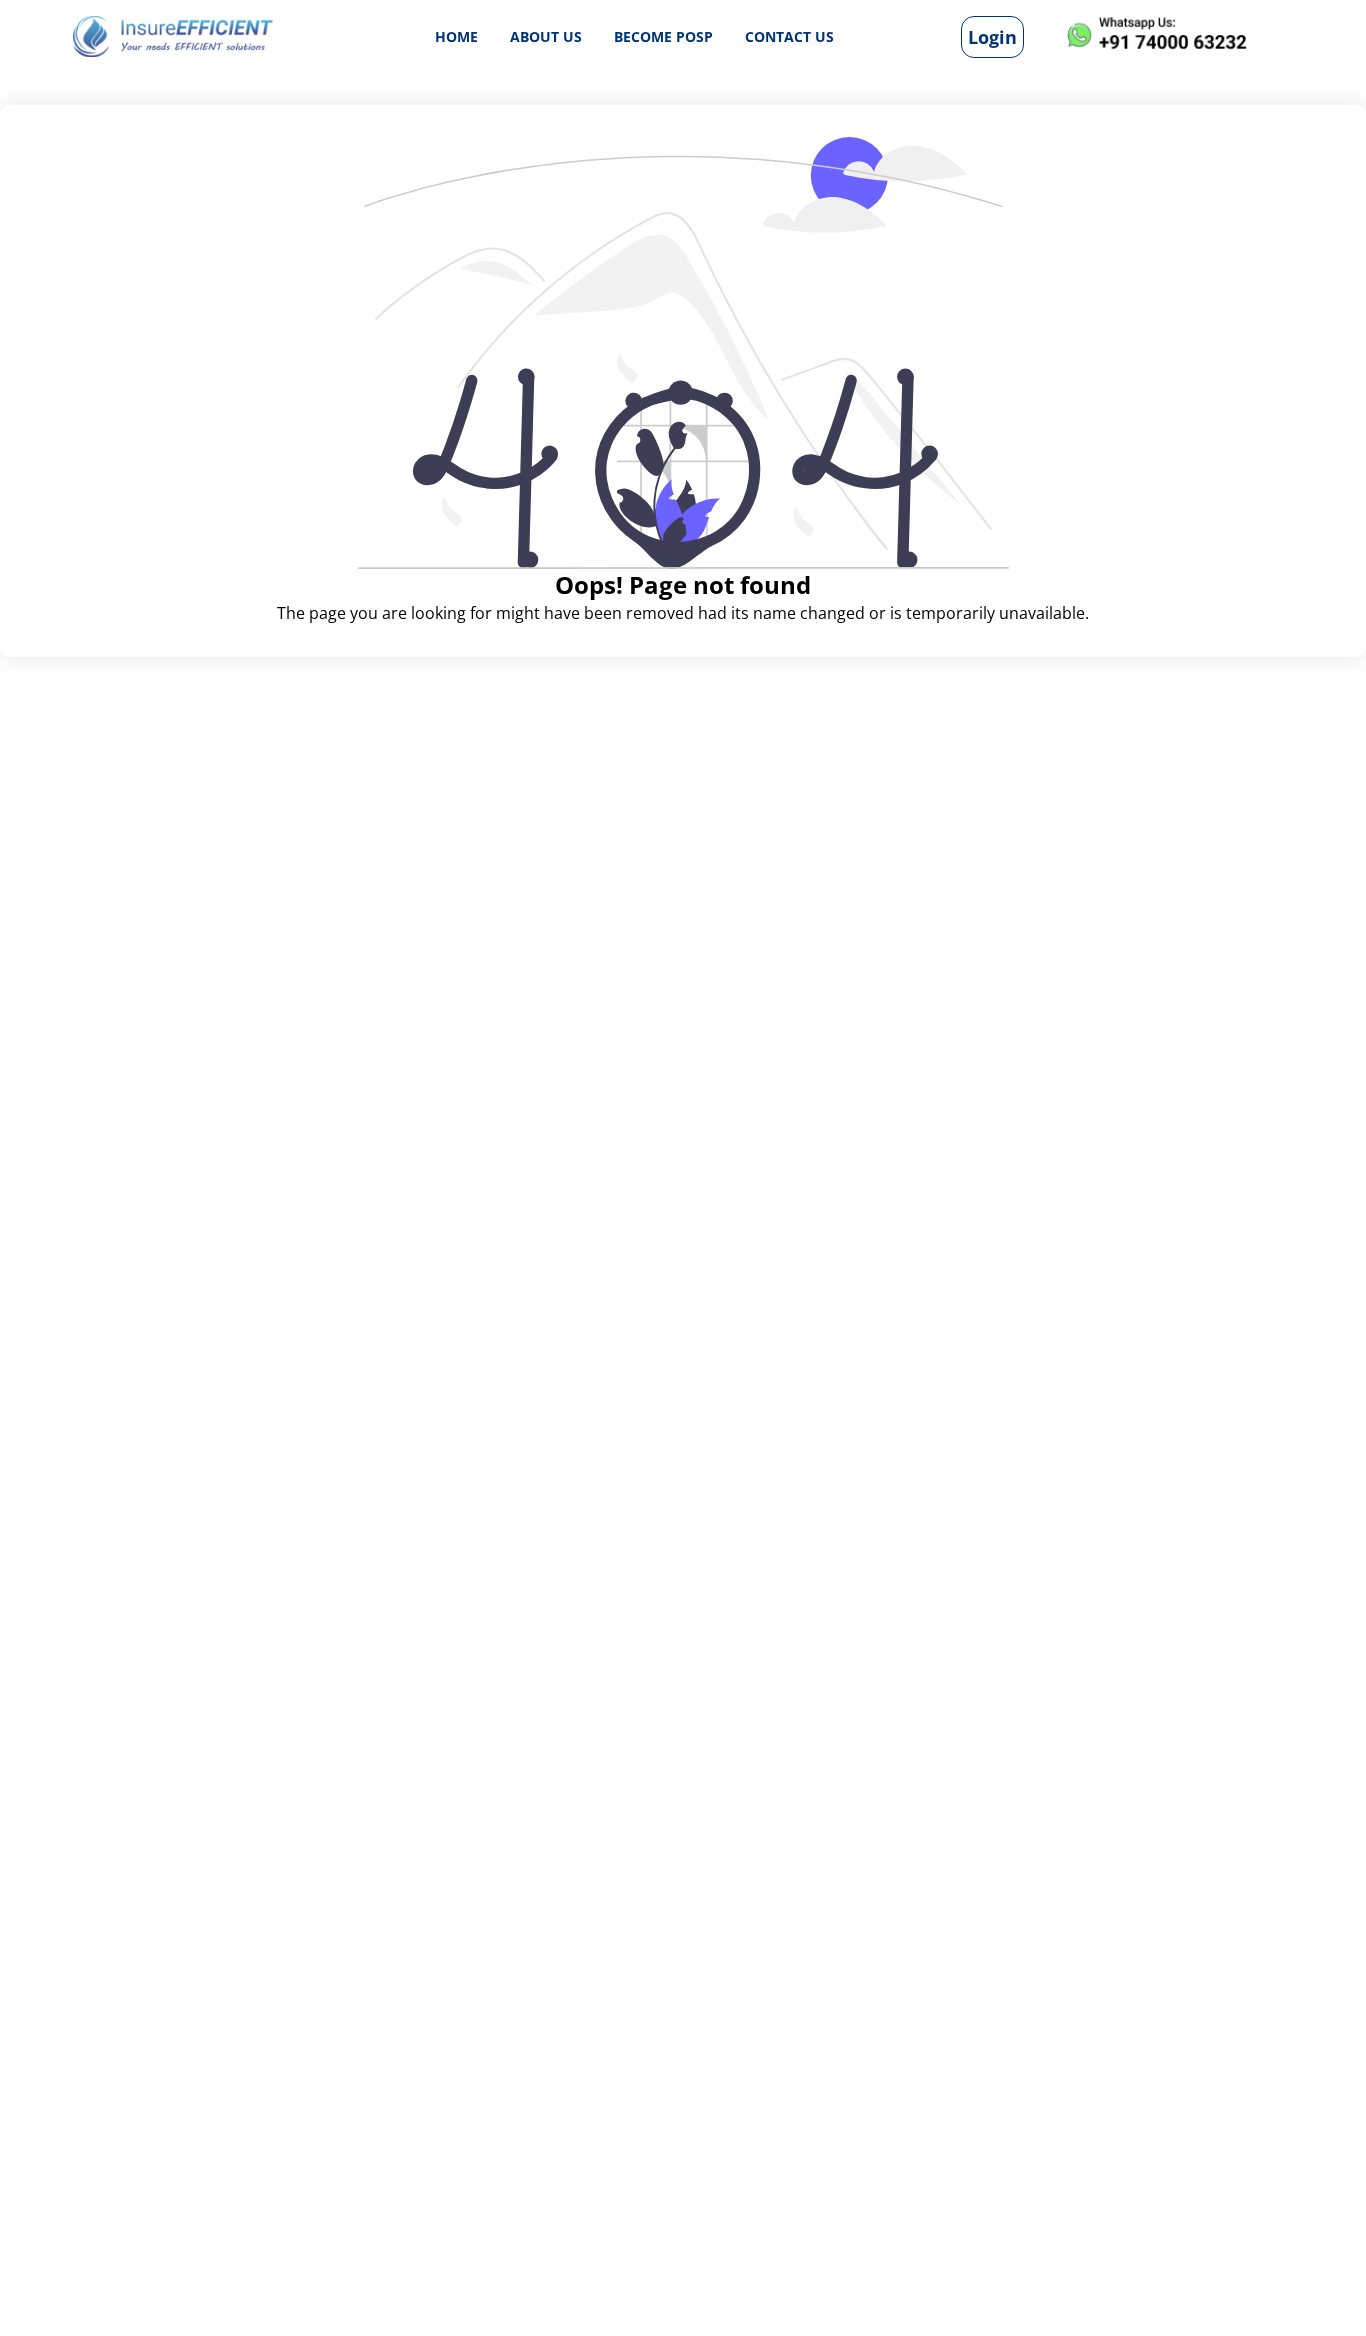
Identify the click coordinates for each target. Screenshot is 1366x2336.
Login (992, 36)
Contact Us (789, 35)
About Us (546, 35)
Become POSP (663, 35)
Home (456, 35)
